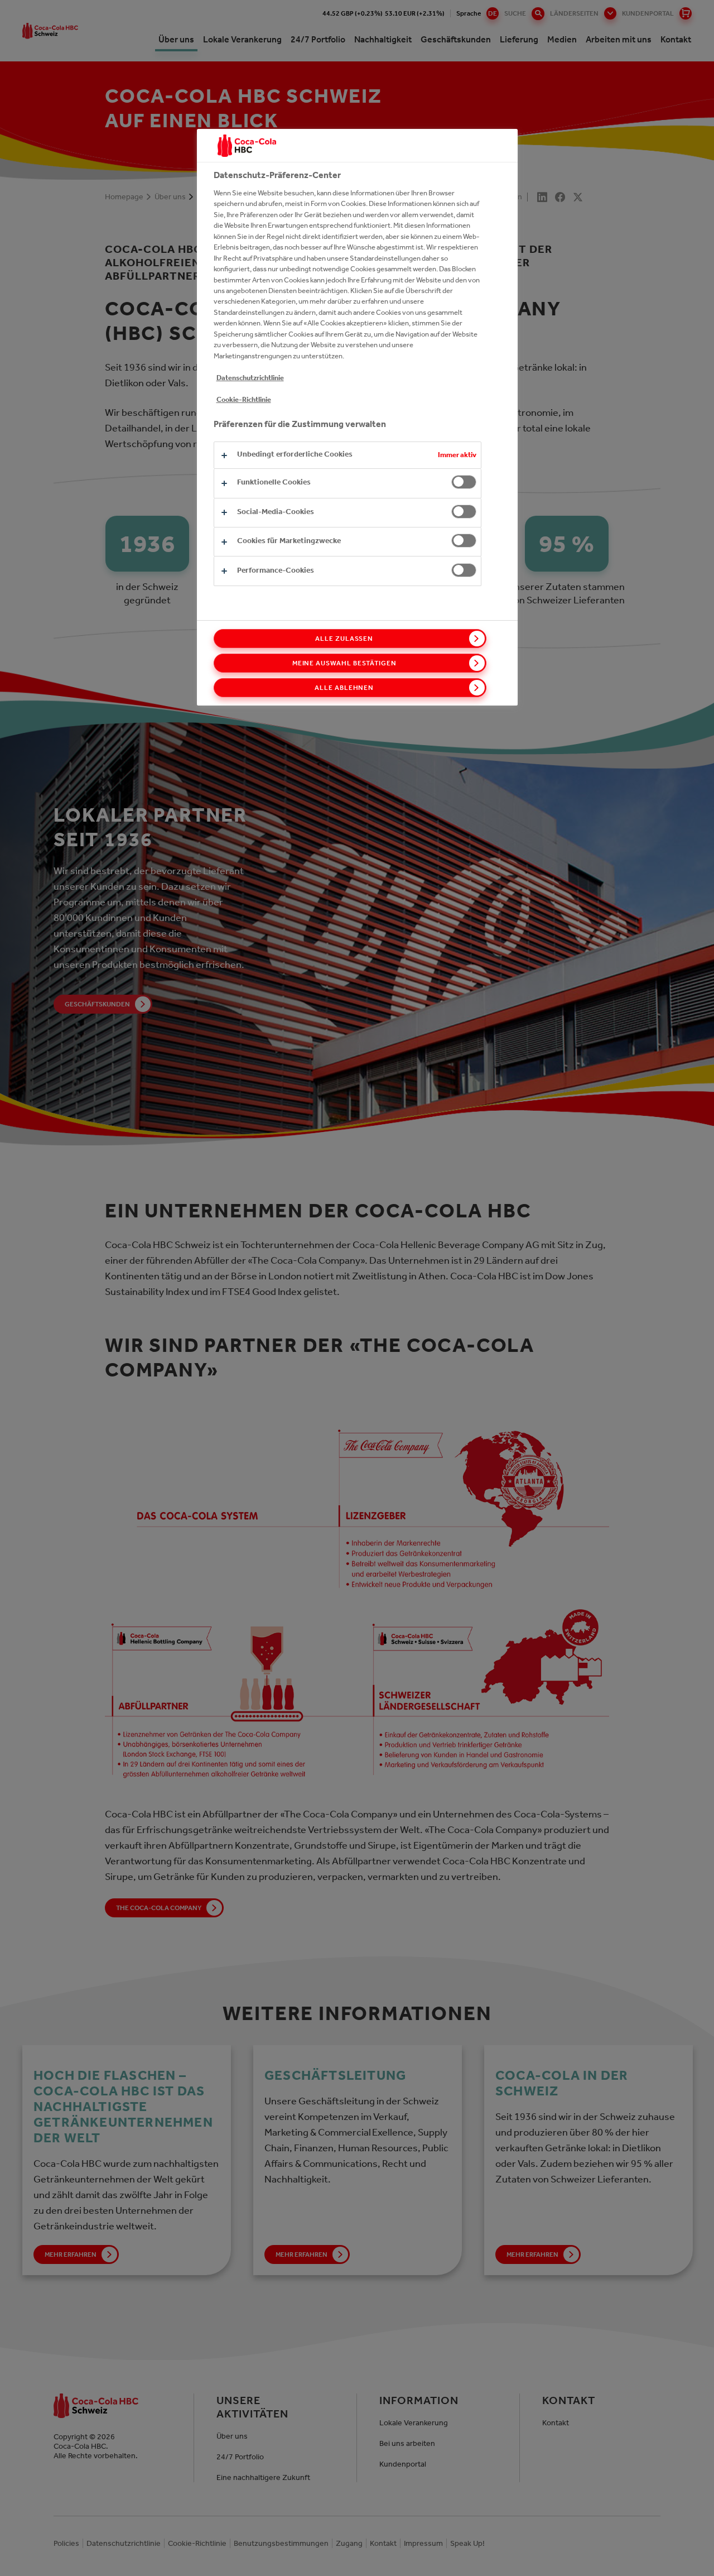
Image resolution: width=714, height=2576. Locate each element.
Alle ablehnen (344, 688)
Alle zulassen (344, 639)
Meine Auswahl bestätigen (344, 663)
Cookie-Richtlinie (244, 399)
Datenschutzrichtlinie (250, 378)
